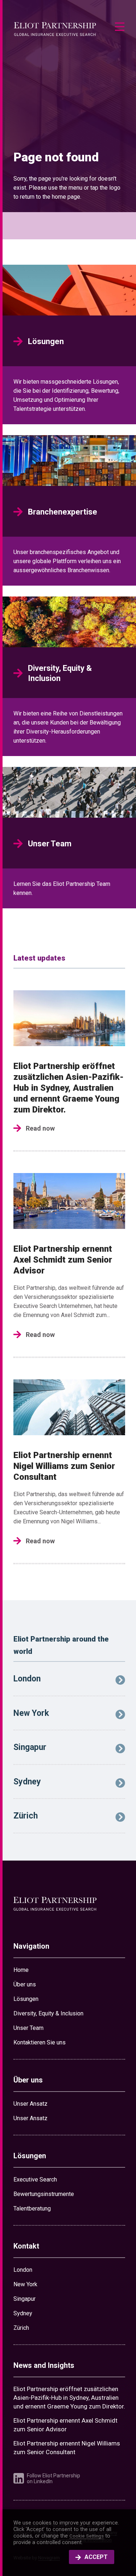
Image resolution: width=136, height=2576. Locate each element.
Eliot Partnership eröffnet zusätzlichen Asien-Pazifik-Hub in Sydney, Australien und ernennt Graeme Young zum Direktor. (69, 1088)
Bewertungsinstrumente (44, 2194)
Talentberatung (32, 2208)
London (23, 2270)
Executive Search (35, 2179)
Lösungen (26, 1999)
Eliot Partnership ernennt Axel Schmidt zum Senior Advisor (63, 1260)
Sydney (23, 2313)
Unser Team (28, 2028)
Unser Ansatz (30, 2104)
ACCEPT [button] (96, 2557)
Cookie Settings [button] (86, 2536)
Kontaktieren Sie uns (40, 2042)
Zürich (21, 2328)
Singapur (24, 2299)
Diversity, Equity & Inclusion (48, 2013)
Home (21, 1970)
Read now (40, 1128)
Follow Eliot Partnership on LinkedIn (53, 2478)
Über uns (25, 1984)
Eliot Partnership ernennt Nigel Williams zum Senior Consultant (64, 1466)
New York (25, 2284)
